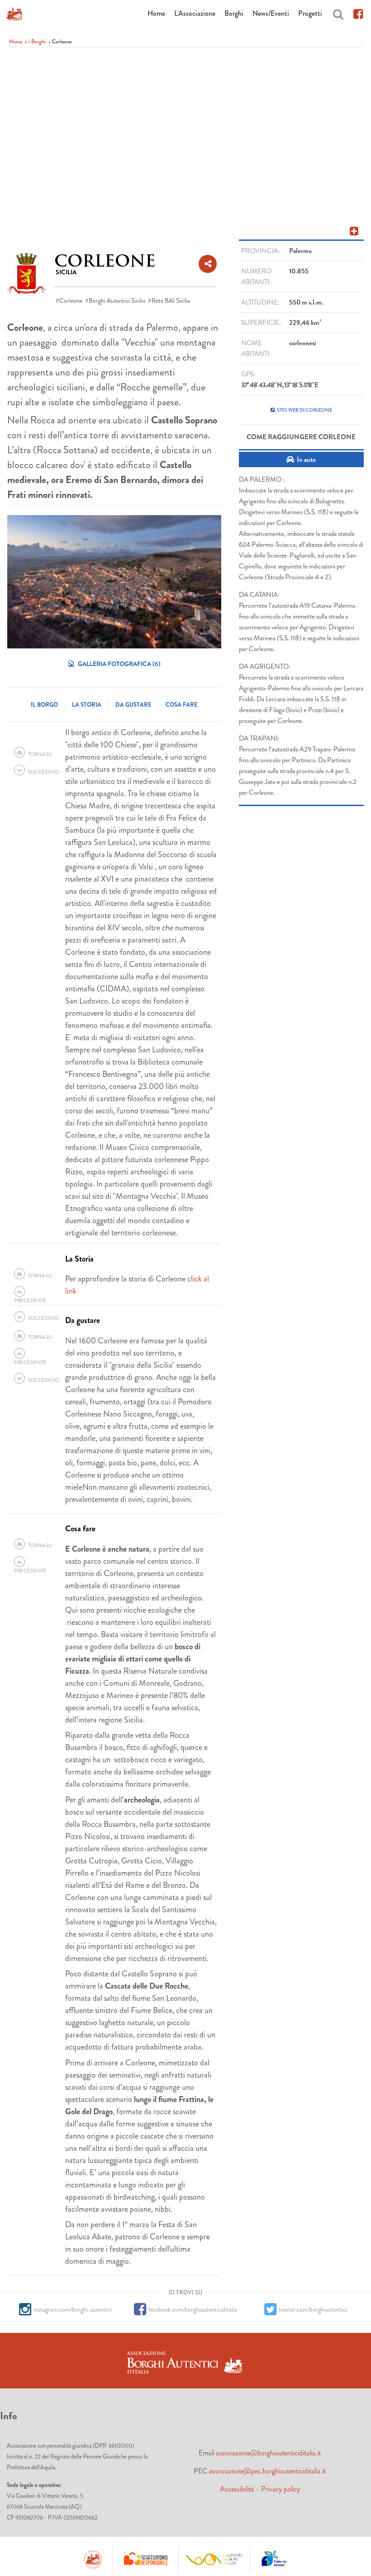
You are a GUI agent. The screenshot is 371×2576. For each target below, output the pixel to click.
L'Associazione (195, 13)
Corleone (71, 300)
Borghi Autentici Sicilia (117, 300)
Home (156, 13)
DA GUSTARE (133, 705)
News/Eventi (271, 13)
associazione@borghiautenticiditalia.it (268, 2453)
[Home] (14, 14)
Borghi (234, 13)
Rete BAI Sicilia (171, 300)
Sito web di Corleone (304, 410)
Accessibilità (237, 2489)
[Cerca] (338, 13)
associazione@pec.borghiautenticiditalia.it (267, 2471)
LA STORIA (87, 705)
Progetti (310, 13)
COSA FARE (182, 705)
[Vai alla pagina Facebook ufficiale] (358, 13)
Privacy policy (281, 2489)
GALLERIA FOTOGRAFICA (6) (119, 664)
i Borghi (37, 42)
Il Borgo (44, 705)
